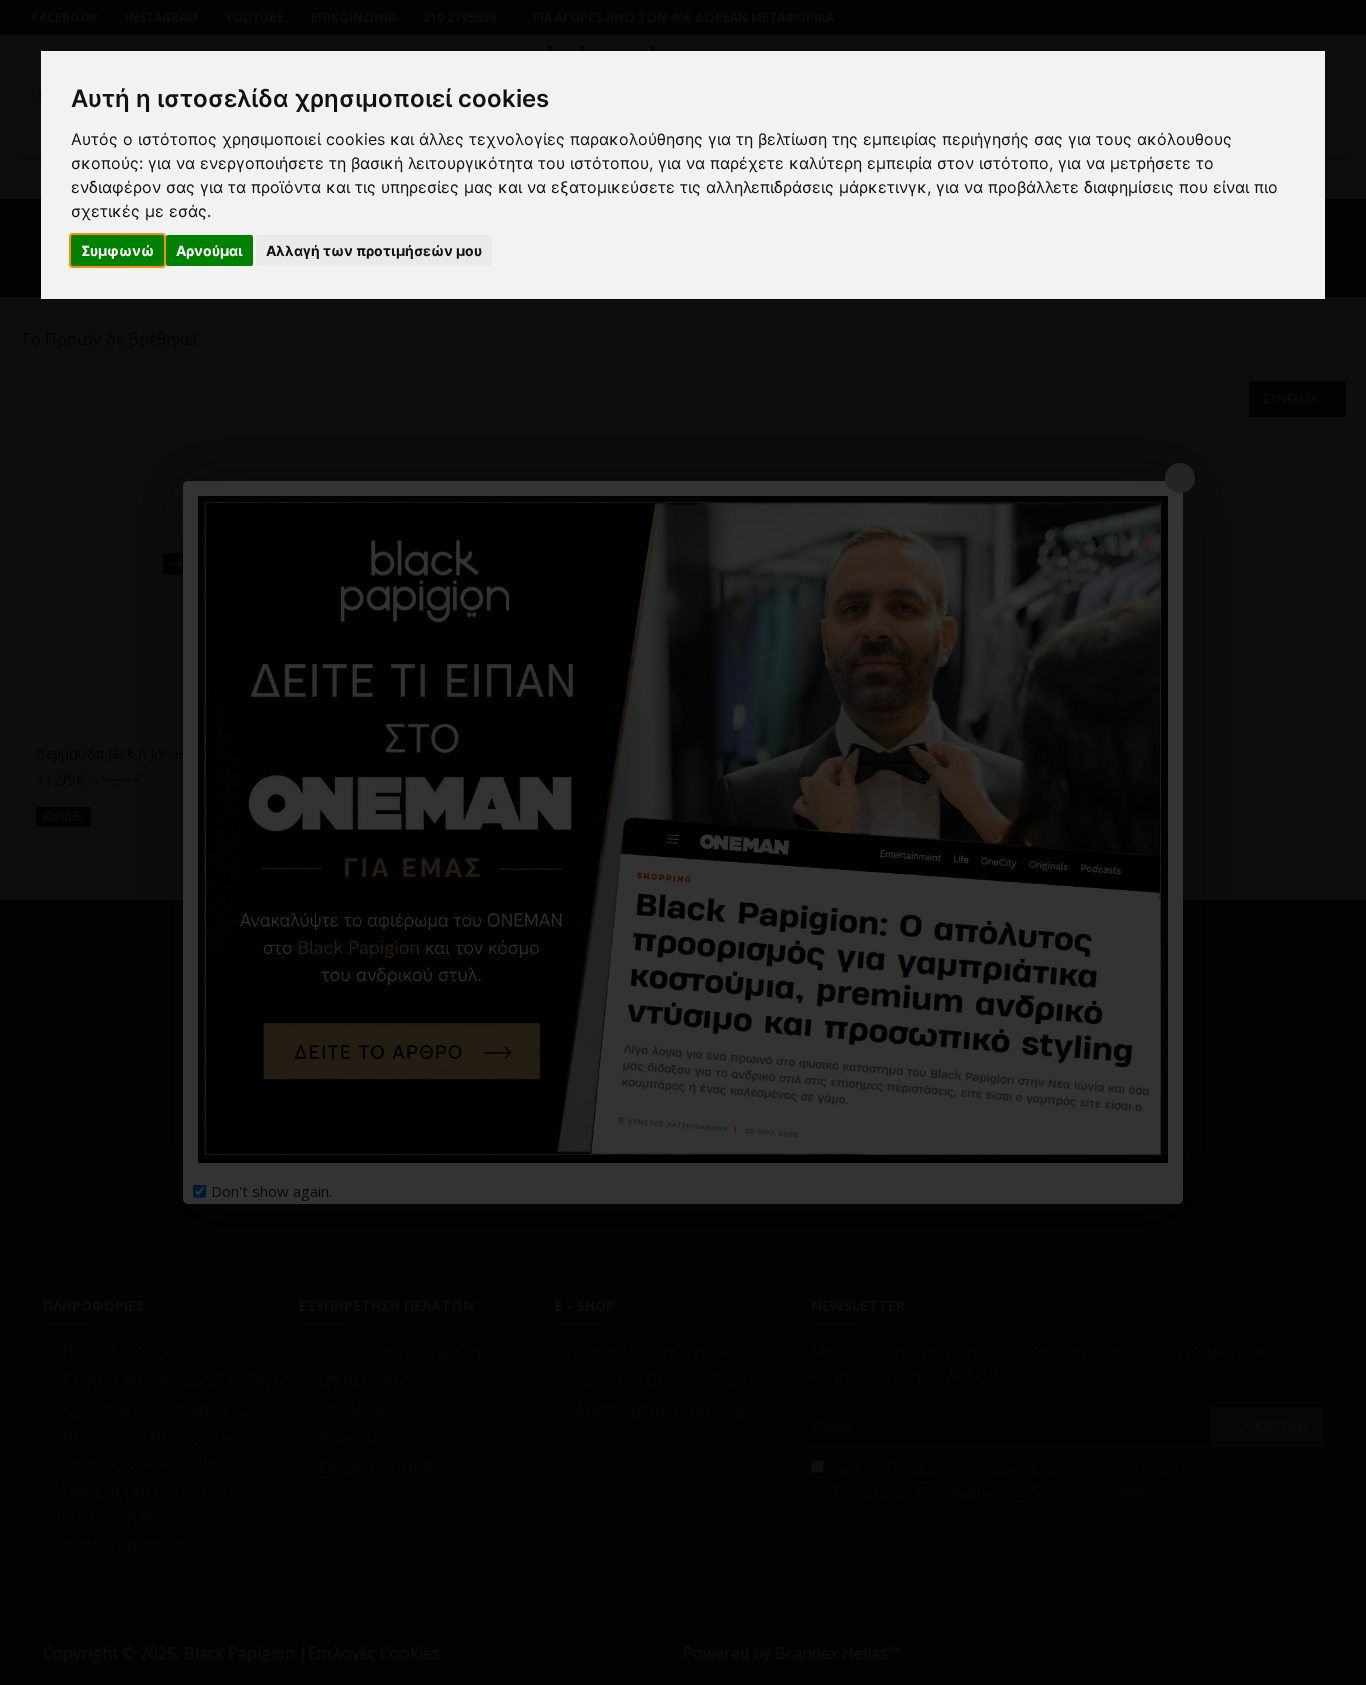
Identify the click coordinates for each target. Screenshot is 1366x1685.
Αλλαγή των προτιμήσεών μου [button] (374, 250)
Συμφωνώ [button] (117, 250)
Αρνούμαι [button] (209, 250)
